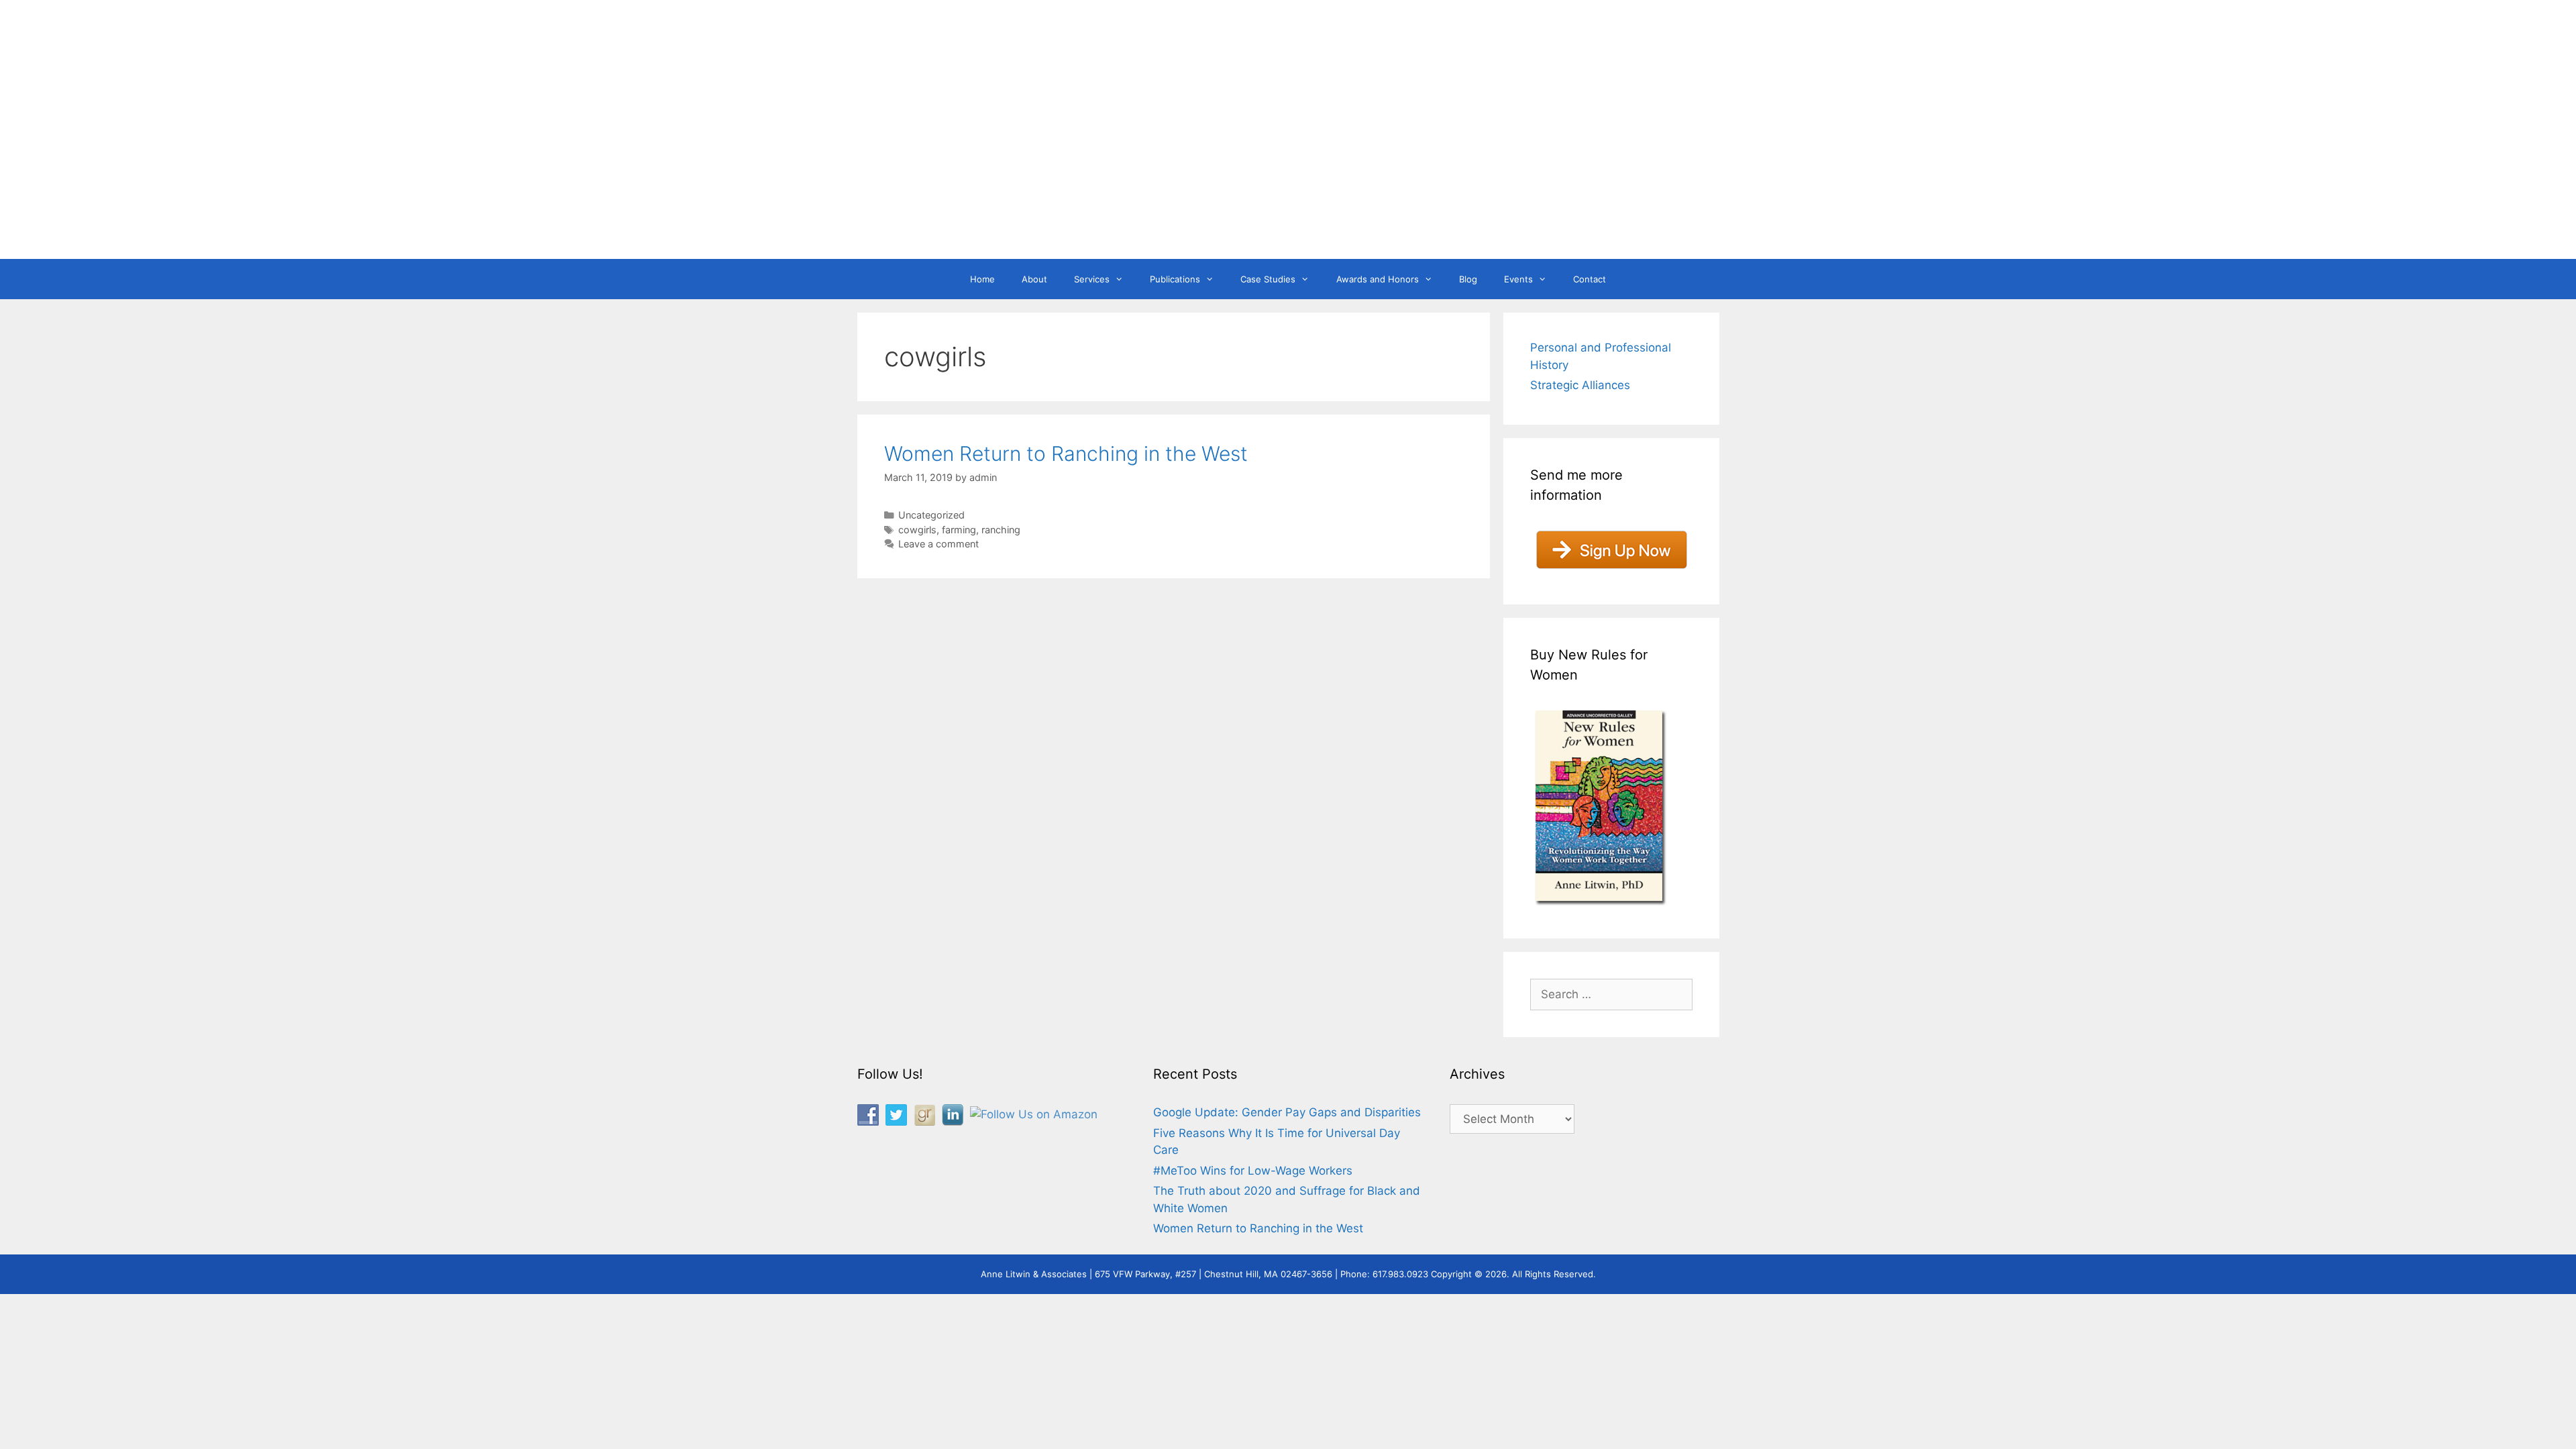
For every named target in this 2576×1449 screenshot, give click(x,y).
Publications (1175, 279)
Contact (1590, 279)
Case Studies (1268, 279)
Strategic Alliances (1580, 385)
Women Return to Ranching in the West (1066, 453)
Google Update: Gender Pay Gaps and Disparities (1287, 1112)
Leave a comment (938, 544)
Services (1092, 279)
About (1034, 279)
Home (982, 279)
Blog (1468, 279)
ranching (1001, 530)
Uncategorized (931, 515)
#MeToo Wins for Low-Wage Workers (1253, 1171)
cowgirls (917, 530)
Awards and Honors (1378, 279)
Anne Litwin (1282, 207)
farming (959, 530)
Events (1518, 279)
